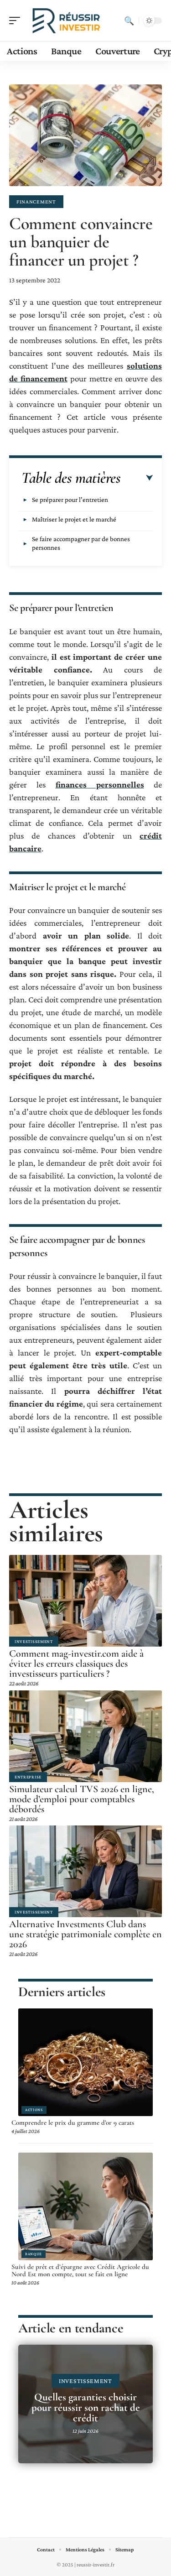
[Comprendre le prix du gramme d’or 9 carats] (85, 2062)
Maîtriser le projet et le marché (74, 519)
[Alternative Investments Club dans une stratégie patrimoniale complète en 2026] (85, 1871)
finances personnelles (100, 785)
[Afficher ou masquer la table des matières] (137, 478)
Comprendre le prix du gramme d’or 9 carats (73, 2122)
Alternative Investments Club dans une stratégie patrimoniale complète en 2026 (85, 1934)
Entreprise (28, 1777)
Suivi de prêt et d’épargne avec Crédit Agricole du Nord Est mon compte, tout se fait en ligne (80, 2270)
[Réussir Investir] (66, 21)
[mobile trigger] (17, 21)
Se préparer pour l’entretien (70, 500)
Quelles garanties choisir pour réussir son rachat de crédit (86, 2408)
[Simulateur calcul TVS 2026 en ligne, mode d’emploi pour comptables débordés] (85, 1736)
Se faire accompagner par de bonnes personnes (81, 543)
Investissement (34, 1641)
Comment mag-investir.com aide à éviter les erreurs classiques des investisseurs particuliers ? (76, 1663)
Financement (36, 202)
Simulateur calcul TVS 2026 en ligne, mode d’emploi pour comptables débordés (82, 1799)
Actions (34, 2110)
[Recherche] (129, 21)
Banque (34, 2254)
